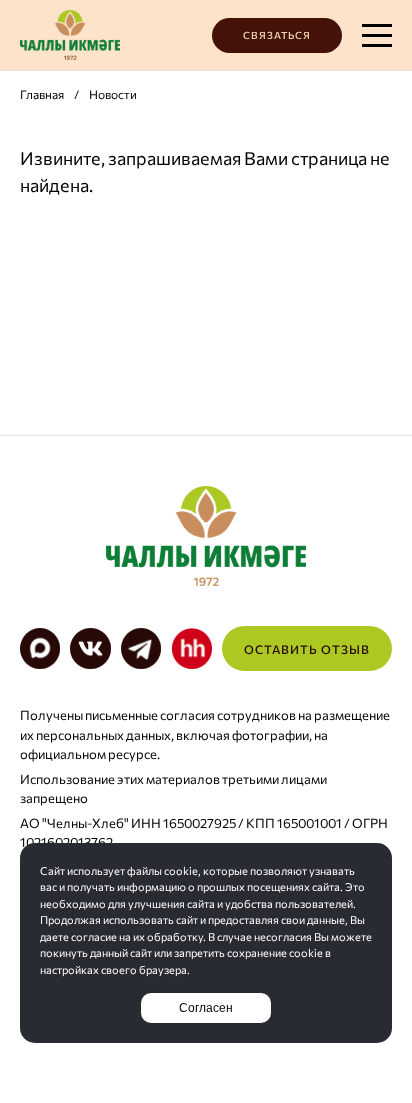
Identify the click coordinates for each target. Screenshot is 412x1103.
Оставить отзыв (307, 649)
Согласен (206, 1008)
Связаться (277, 35)
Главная (42, 94)
